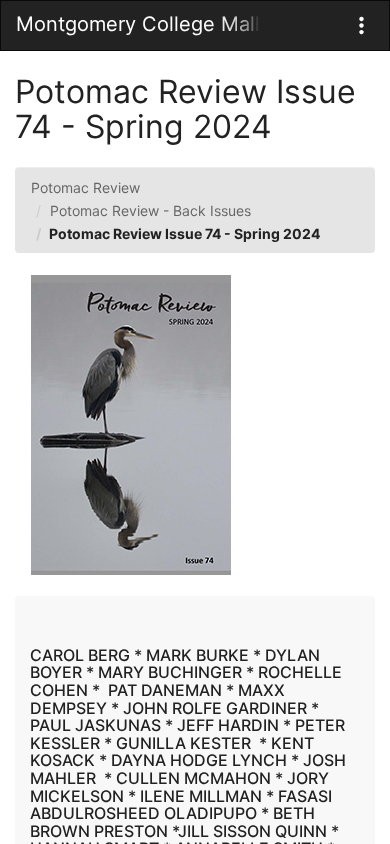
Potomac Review (85, 187)
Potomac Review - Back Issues (150, 210)
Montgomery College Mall (138, 24)
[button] (361, 25)
